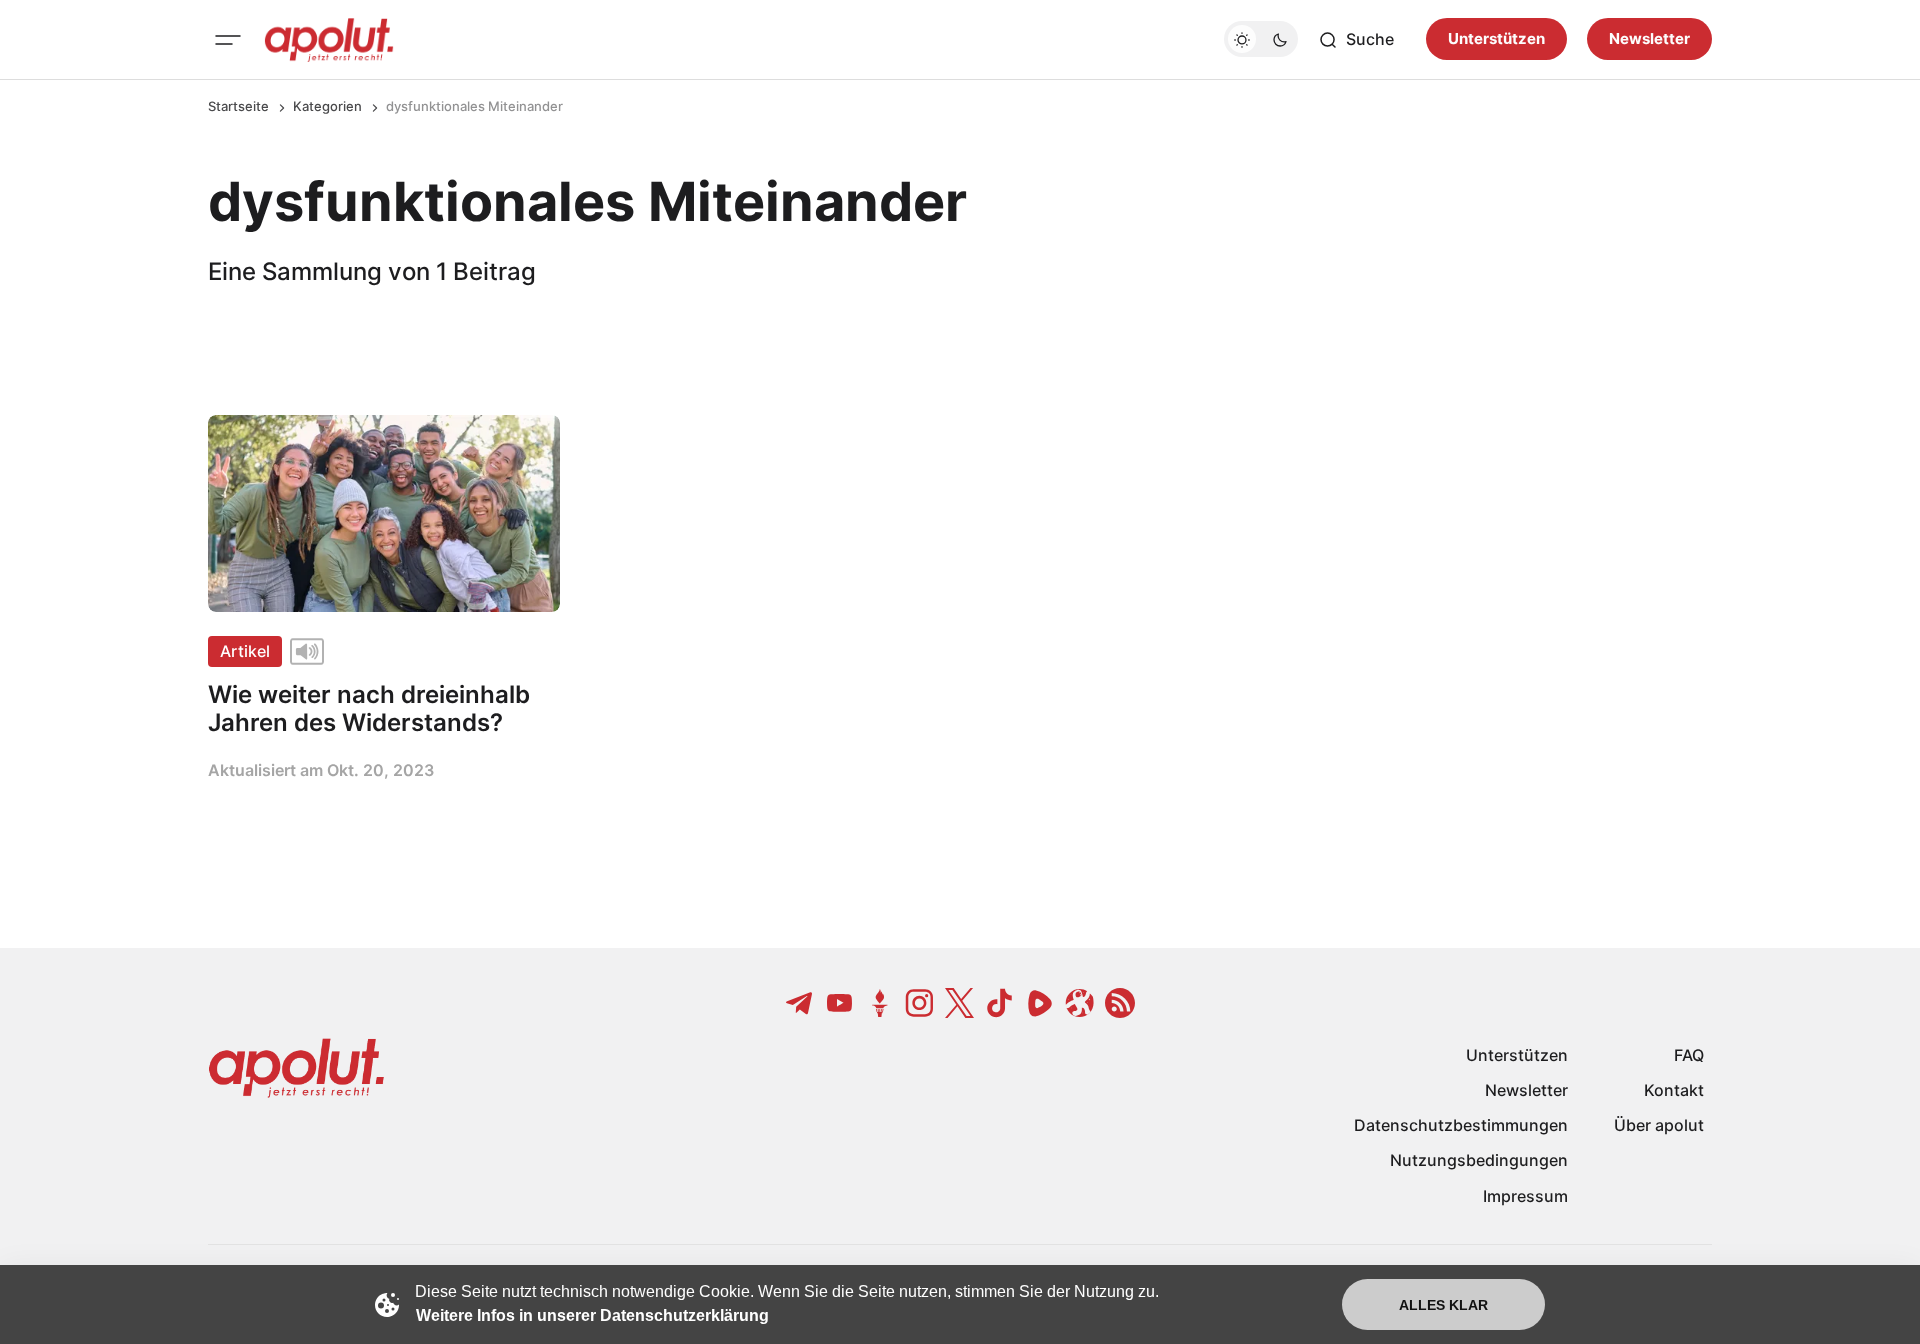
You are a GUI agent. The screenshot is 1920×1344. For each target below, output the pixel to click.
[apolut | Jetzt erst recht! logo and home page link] (329, 40)
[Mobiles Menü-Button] (228, 40)
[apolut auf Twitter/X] (960, 1003)
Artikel (245, 651)
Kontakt (1674, 1090)
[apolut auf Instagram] (920, 1003)
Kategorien (327, 106)
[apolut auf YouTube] (840, 1003)
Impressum (1525, 1196)
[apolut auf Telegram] (800, 1003)
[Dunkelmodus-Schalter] (1261, 40)
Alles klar (1443, 1305)
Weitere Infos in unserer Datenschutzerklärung (592, 1315)
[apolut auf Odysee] (1080, 1003)
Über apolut (1659, 1125)
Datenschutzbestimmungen (1461, 1125)
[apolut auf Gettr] (880, 1003)
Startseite (238, 106)
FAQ (1689, 1055)
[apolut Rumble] (1040, 1003)
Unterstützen (1496, 39)
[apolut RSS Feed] (1120, 1003)
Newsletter (1649, 39)
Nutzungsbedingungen (1479, 1160)
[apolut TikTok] (1000, 1003)
